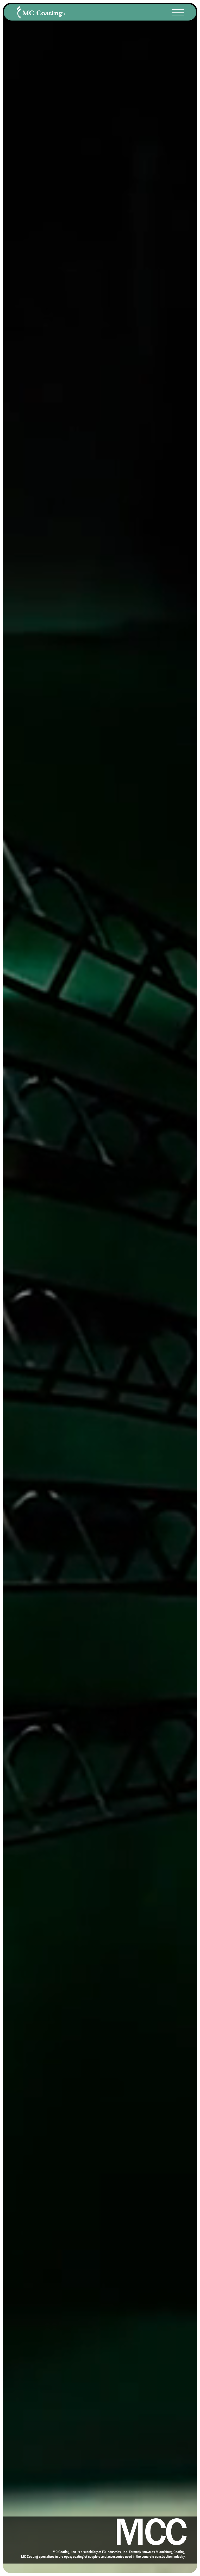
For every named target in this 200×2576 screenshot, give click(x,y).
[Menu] (178, 13)
